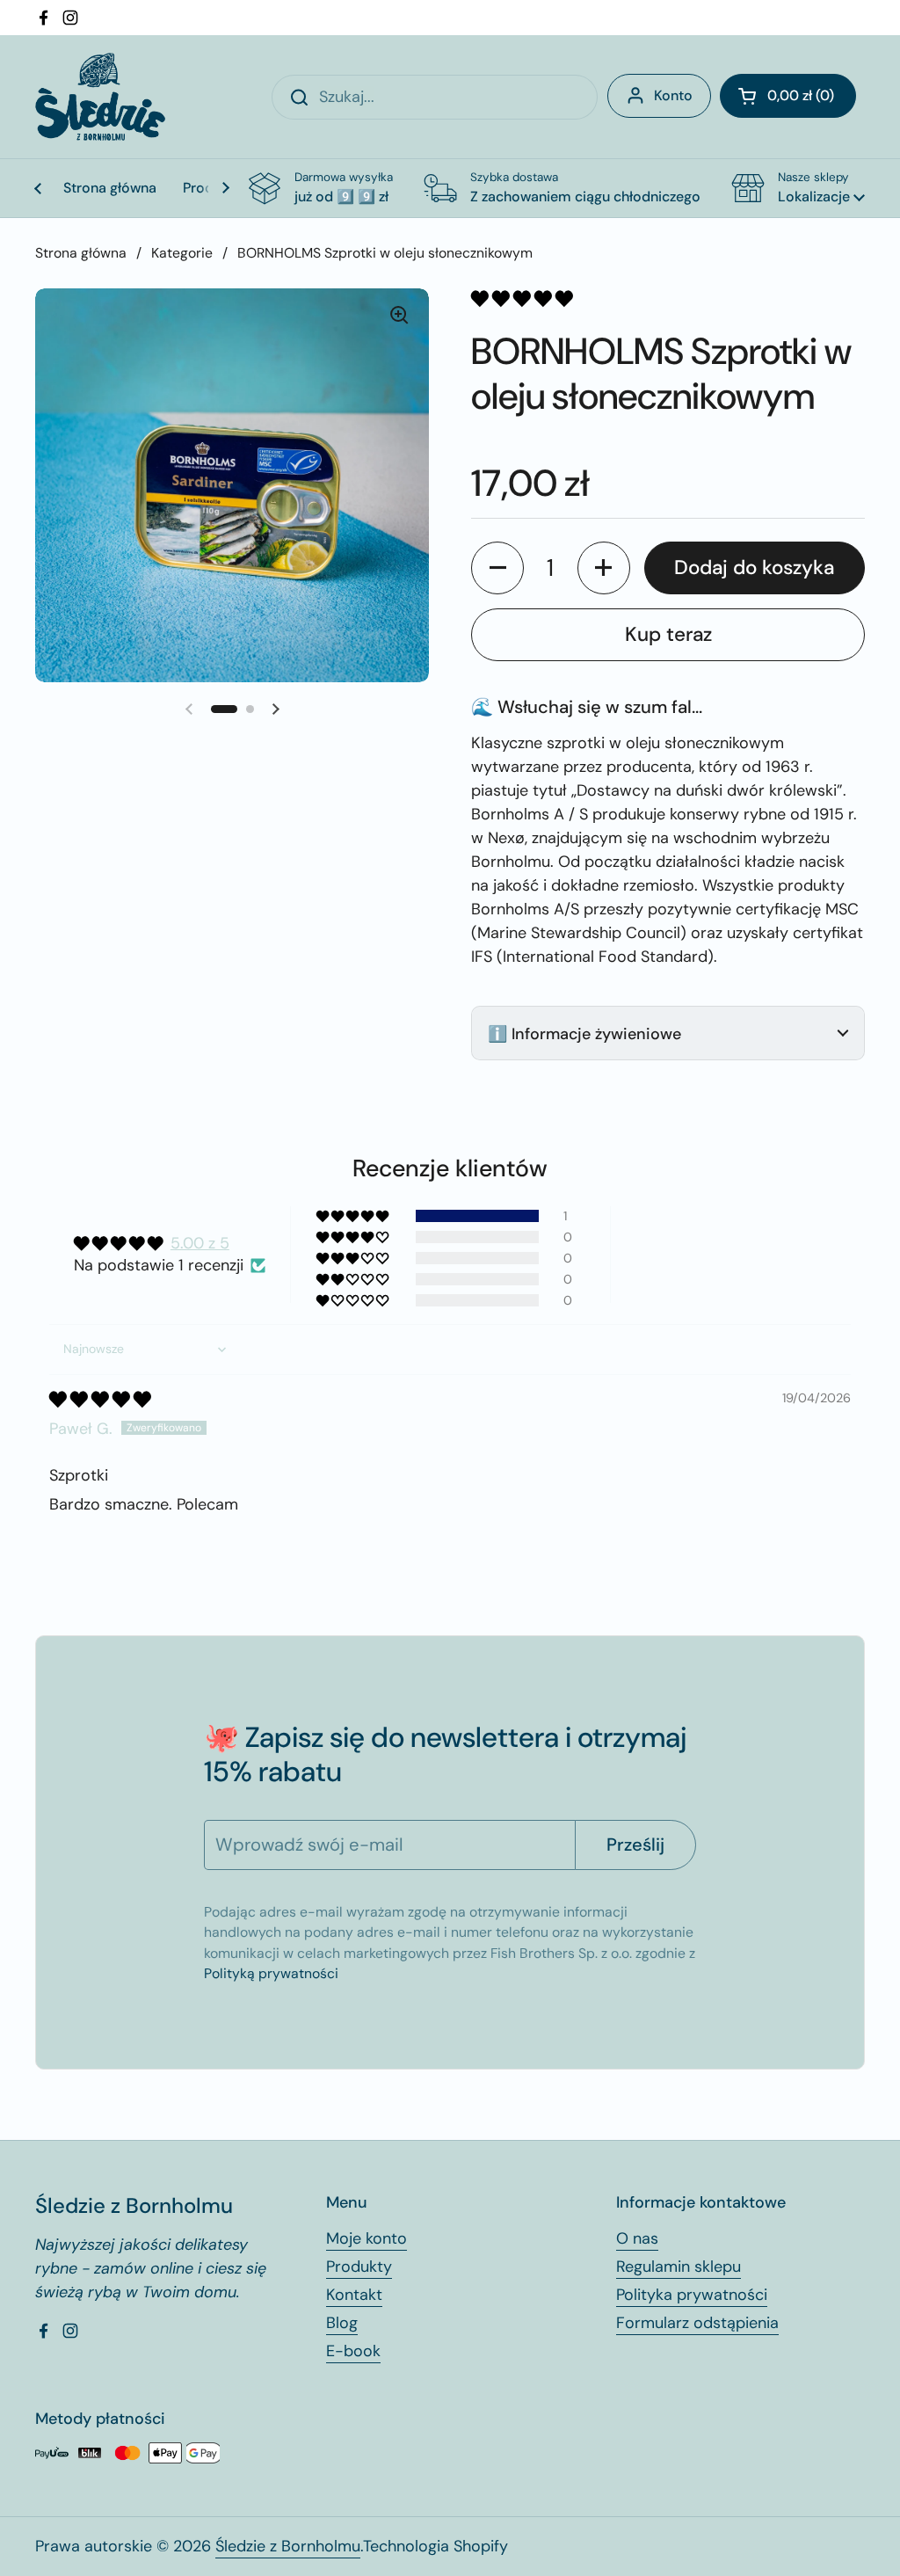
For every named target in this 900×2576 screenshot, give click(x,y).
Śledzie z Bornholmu (288, 2546)
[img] (100, 1400)
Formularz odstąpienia (697, 2323)
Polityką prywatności (271, 1973)
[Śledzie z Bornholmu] (100, 97)
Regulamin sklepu (679, 2267)
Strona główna (81, 253)
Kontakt (354, 2295)
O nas (637, 2238)
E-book (353, 2351)
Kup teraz (668, 634)
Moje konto (367, 2238)
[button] (788, 96)
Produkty (359, 2267)
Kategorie (182, 253)
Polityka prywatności (692, 2295)
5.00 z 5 (200, 1243)
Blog (342, 2323)
